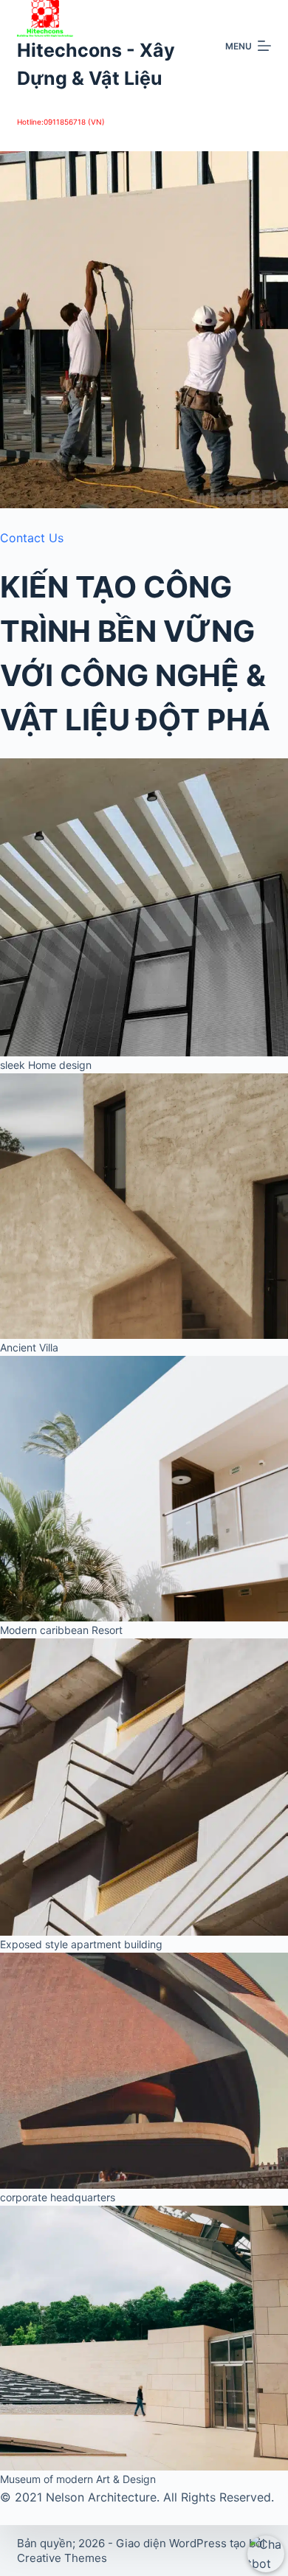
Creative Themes (62, 2558)
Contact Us (32, 538)
